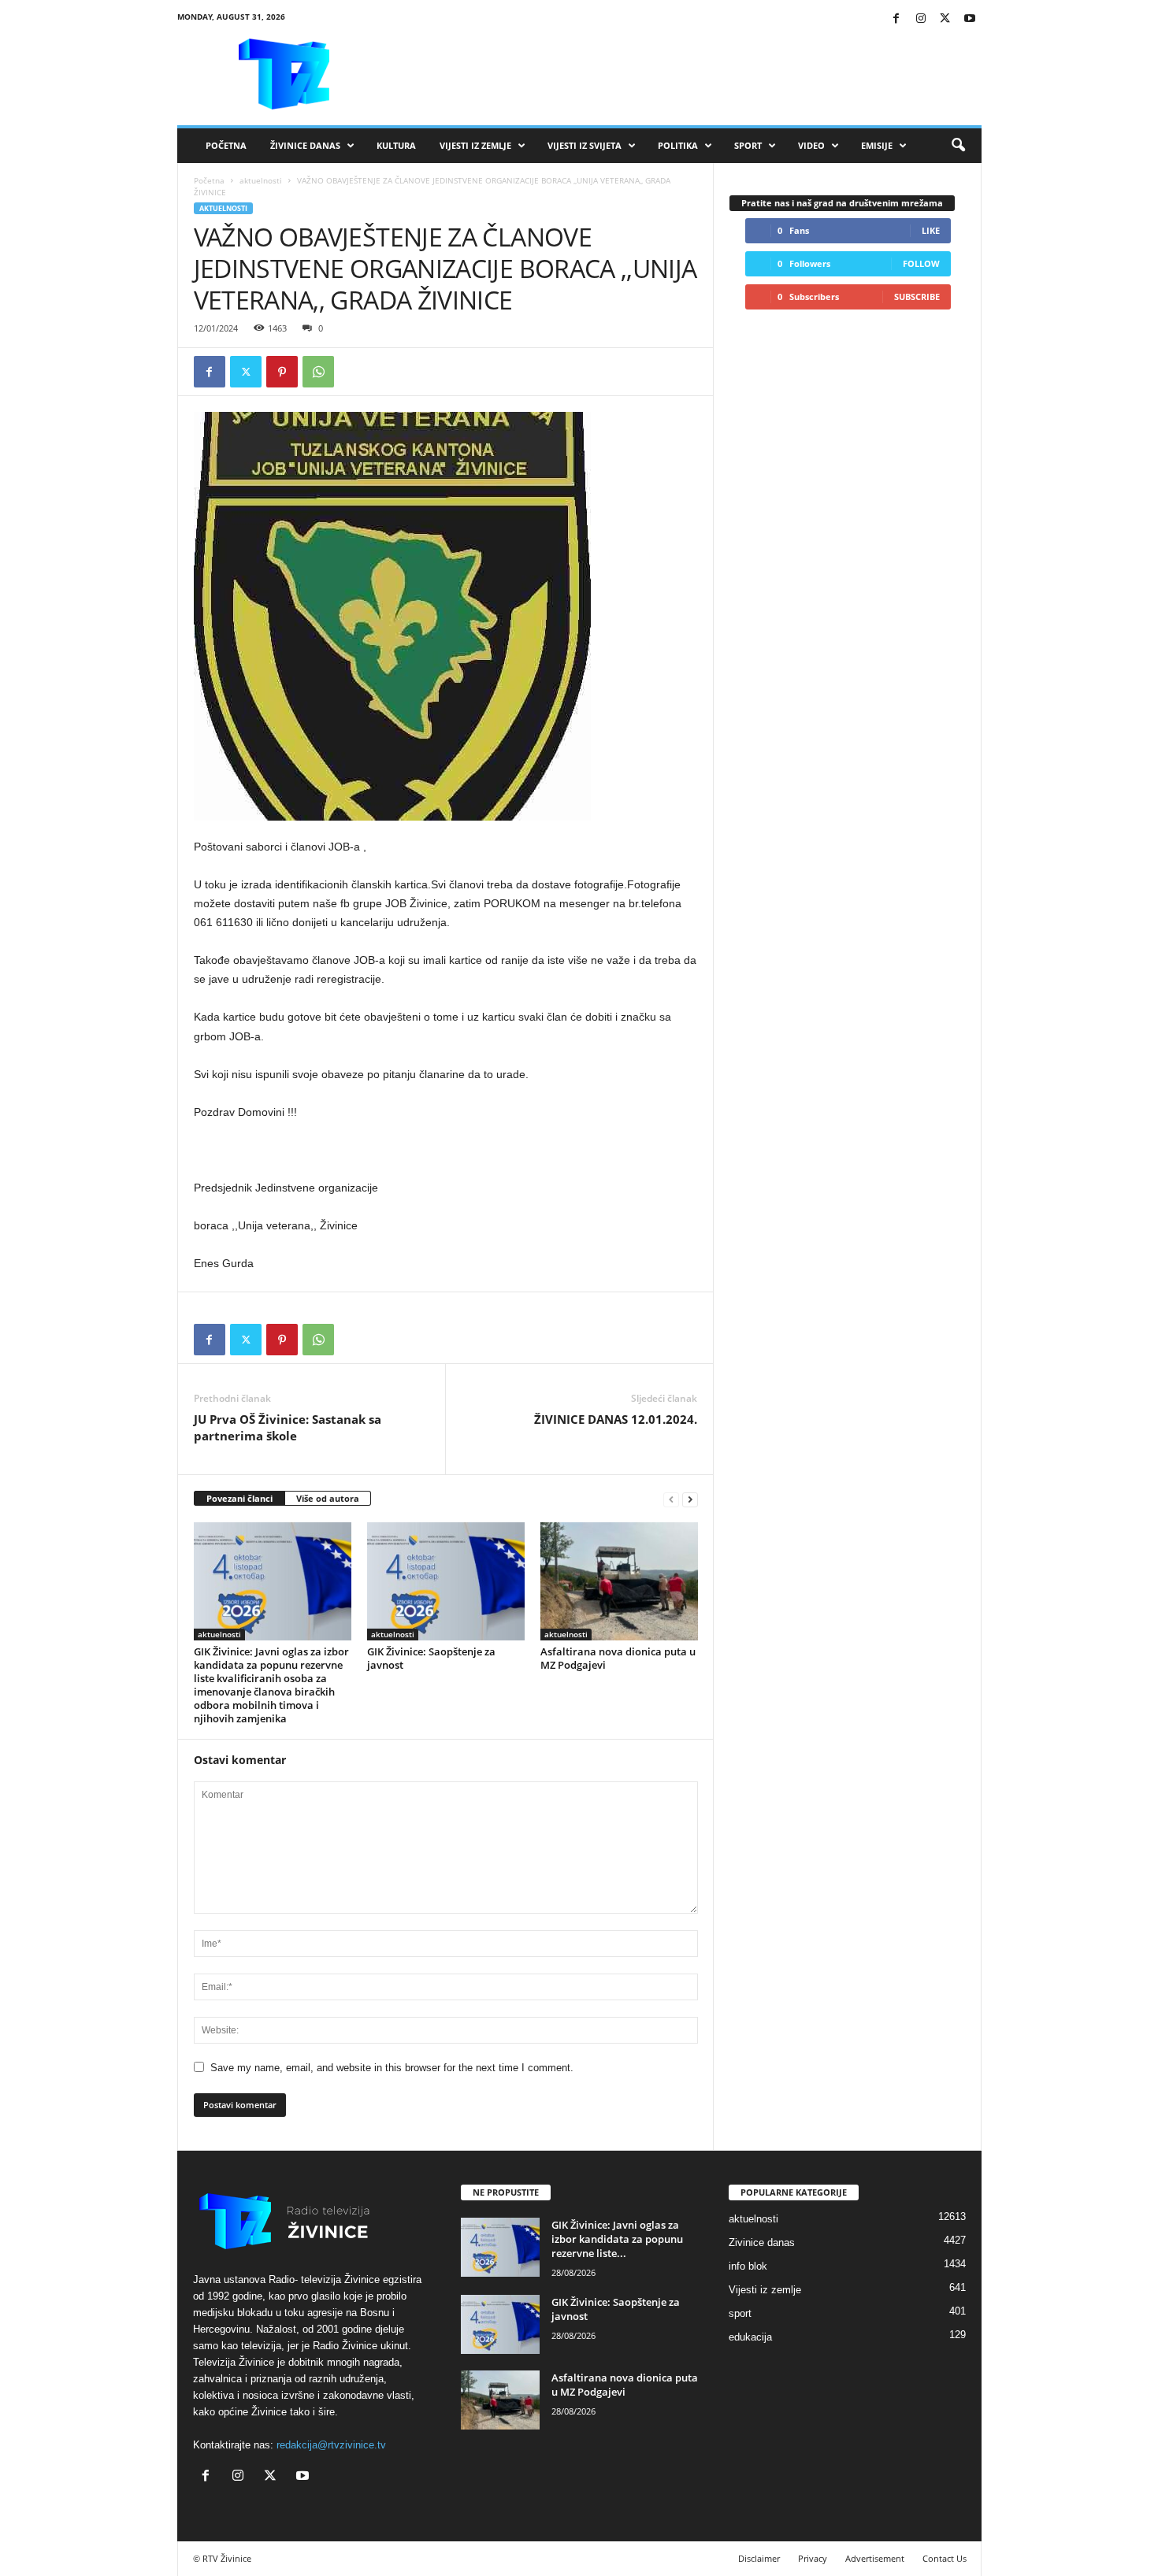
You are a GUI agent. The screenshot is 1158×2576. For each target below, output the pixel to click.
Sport (748, 145)
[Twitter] (945, 19)
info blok (748, 2266)
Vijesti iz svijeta (585, 145)
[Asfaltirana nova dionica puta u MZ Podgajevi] (619, 1581)
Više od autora (328, 1498)
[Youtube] (970, 19)
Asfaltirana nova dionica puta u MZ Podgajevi (618, 1658)
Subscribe (917, 297)
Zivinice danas (762, 2242)
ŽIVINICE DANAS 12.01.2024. (616, 1419)
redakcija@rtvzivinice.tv (331, 2445)
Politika (678, 145)
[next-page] (690, 1499)
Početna (226, 145)
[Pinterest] (282, 372)
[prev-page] (671, 1499)
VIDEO (811, 145)
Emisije (877, 145)
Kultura (396, 145)
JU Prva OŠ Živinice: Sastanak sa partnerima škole (288, 1427)
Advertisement (875, 2558)
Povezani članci (239, 1498)
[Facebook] (896, 19)
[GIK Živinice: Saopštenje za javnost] (446, 1581)
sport (740, 2313)
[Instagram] (921, 19)
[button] (958, 146)
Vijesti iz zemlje (475, 145)
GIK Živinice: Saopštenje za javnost (431, 1658)
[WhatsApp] (318, 372)
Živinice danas (305, 145)
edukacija (750, 2337)
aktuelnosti (261, 180)
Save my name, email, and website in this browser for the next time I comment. (392, 2068)
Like (931, 230)
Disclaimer (759, 2558)
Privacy (813, 2558)
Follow (921, 263)
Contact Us (945, 2558)
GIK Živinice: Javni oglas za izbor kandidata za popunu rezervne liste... (617, 2239)
